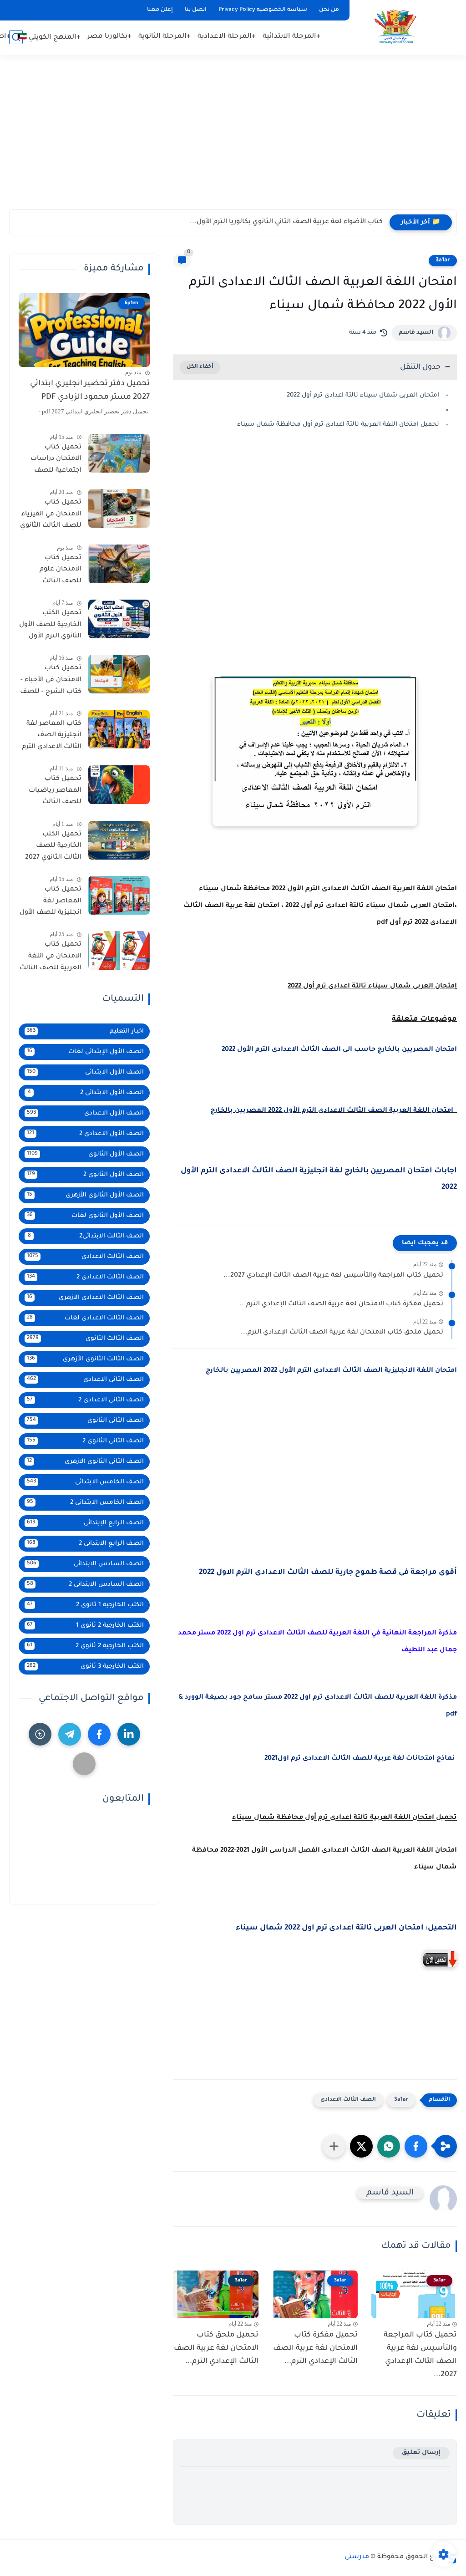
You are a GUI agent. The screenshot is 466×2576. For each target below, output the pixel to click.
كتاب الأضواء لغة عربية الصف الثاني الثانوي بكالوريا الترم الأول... (286, 222)
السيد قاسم (416, 333)
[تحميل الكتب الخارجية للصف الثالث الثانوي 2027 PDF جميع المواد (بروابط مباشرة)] (119, 840)
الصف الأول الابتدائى (85, 1072)
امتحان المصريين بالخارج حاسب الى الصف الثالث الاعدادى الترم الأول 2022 (338, 1050)
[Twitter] (84, 1764)
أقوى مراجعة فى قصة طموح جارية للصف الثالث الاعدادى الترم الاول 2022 (327, 1573)
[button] (416, 2146)
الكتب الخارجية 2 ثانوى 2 (85, 1646)
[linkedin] (129, 1734)
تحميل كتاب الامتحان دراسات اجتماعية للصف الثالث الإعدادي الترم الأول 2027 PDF (52, 461)
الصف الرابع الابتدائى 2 (85, 1544)
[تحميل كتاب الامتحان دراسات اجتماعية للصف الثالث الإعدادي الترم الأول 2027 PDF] (119, 453)
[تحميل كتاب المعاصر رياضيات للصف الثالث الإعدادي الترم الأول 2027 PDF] (119, 785)
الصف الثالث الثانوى (85, 1339)
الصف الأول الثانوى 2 (85, 1175)
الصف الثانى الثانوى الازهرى (85, 1462)
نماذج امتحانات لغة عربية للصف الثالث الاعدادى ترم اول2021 (360, 1759)
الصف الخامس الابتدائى (85, 1482)
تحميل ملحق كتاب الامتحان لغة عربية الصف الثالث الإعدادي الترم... (342, 1333)
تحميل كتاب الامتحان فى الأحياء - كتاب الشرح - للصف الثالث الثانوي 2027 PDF (51, 682)
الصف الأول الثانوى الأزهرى (85, 1195)
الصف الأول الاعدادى (85, 1113)
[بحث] (16, 37)
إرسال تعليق (421, 2453)
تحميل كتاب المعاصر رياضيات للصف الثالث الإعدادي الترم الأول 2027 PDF (53, 792)
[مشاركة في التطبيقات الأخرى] (334, 2146)
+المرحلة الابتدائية (291, 37)
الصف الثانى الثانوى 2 (85, 1441)
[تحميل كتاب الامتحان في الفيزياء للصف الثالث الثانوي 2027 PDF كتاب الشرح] (119, 508)
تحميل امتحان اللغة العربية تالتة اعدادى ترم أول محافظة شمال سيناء (338, 425)
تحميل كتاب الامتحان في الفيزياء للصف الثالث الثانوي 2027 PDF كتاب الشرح (51, 516)
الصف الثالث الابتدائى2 (86, 1236)
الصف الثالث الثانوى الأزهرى (85, 1359)
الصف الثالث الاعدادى (348, 2100)
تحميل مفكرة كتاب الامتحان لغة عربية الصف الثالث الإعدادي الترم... (341, 1304)
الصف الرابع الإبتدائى (85, 1523)
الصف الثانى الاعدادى (85, 1380)
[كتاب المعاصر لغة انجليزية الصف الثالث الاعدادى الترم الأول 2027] (119, 730)
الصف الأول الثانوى (85, 1154)
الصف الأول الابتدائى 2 (86, 1093)
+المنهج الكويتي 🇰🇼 (49, 38)
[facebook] (99, 1734)
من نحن (329, 10)
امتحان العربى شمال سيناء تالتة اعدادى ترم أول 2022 (363, 395)
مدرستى (357, 2557)
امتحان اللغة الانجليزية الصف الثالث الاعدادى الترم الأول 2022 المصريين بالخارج (330, 1371)
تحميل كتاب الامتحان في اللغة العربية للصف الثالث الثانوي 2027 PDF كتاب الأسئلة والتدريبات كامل (51, 958)
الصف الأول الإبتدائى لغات (85, 1052)
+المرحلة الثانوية (165, 37)
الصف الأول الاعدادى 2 (85, 1134)
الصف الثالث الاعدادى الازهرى (85, 1298)
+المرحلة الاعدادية (227, 37)
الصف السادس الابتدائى (85, 1564)
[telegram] (70, 1734)
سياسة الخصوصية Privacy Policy (263, 10)
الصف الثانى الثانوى (85, 1421)
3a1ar (443, 260)
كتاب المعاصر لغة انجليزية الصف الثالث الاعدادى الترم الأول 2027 (52, 737)
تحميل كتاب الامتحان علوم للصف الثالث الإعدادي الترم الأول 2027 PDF (53, 571)
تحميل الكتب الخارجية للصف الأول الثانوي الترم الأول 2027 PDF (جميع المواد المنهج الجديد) (50, 626)
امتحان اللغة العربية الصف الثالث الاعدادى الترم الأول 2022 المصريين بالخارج (334, 1111)
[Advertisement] (233, 137)
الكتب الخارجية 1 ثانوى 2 (85, 1605)
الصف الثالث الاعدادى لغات (85, 1318)
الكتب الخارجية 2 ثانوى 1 (85, 1626)
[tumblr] (40, 1734)
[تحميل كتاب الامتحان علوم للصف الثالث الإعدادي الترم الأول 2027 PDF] (119, 564)
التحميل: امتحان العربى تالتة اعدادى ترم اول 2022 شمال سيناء (346, 1928)
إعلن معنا (160, 10)
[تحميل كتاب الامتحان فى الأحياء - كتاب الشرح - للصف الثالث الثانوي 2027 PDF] (119, 674)
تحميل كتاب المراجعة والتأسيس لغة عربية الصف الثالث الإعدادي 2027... (333, 1276)
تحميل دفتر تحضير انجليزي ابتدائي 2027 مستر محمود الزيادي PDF (90, 391)
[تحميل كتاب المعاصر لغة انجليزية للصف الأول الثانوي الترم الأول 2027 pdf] (119, 895)
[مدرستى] (395, 27)
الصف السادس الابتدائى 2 (85, 1585)
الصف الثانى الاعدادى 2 (85, 1400)
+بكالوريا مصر (109, 37)
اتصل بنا (196, 10)
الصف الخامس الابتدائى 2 (85, 1503)
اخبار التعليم (85, 1031)
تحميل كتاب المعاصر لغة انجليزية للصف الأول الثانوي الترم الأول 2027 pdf (51, 903)
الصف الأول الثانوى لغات (85, 1216)
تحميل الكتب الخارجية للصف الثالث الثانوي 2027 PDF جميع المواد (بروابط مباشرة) (53, 848)
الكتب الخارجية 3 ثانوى (85, 1667)
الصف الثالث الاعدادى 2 (85, 1277)
